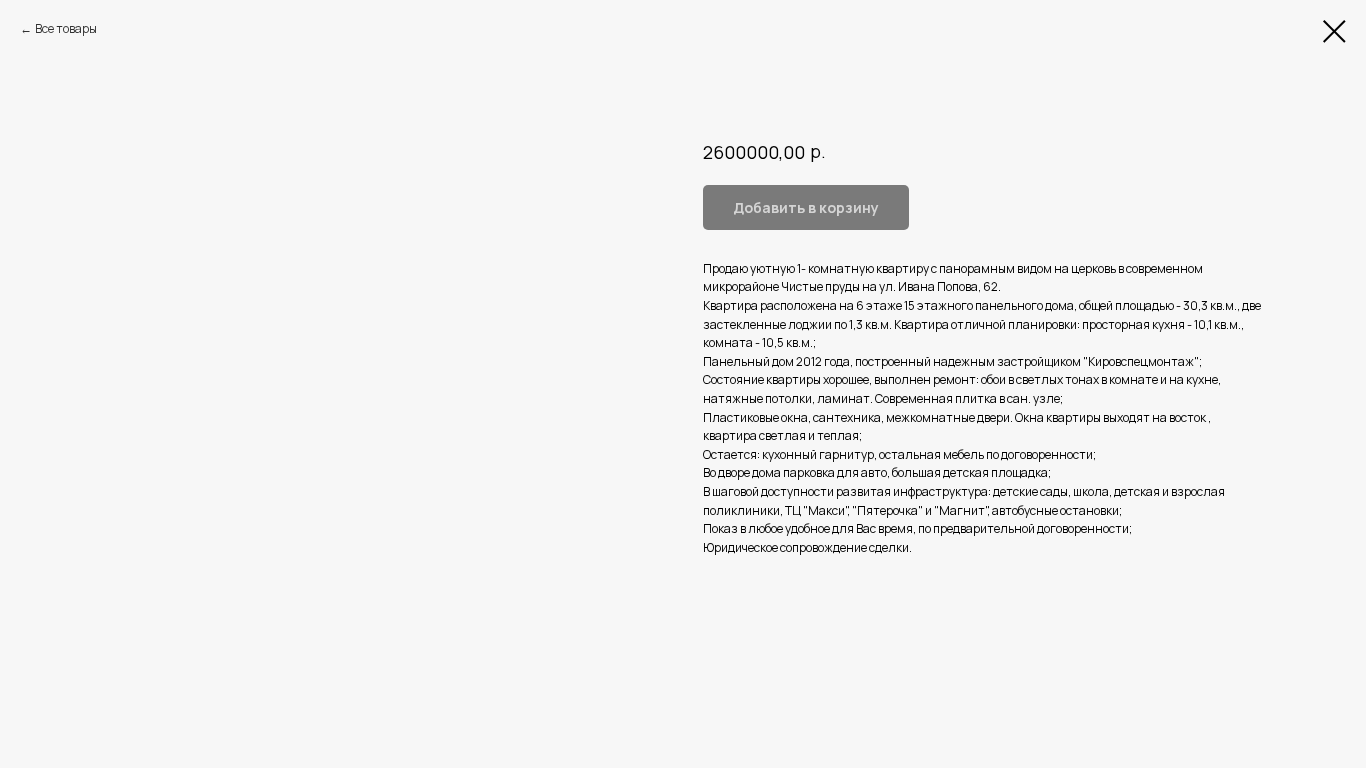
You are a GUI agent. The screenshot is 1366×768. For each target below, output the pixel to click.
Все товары (66, 28)
